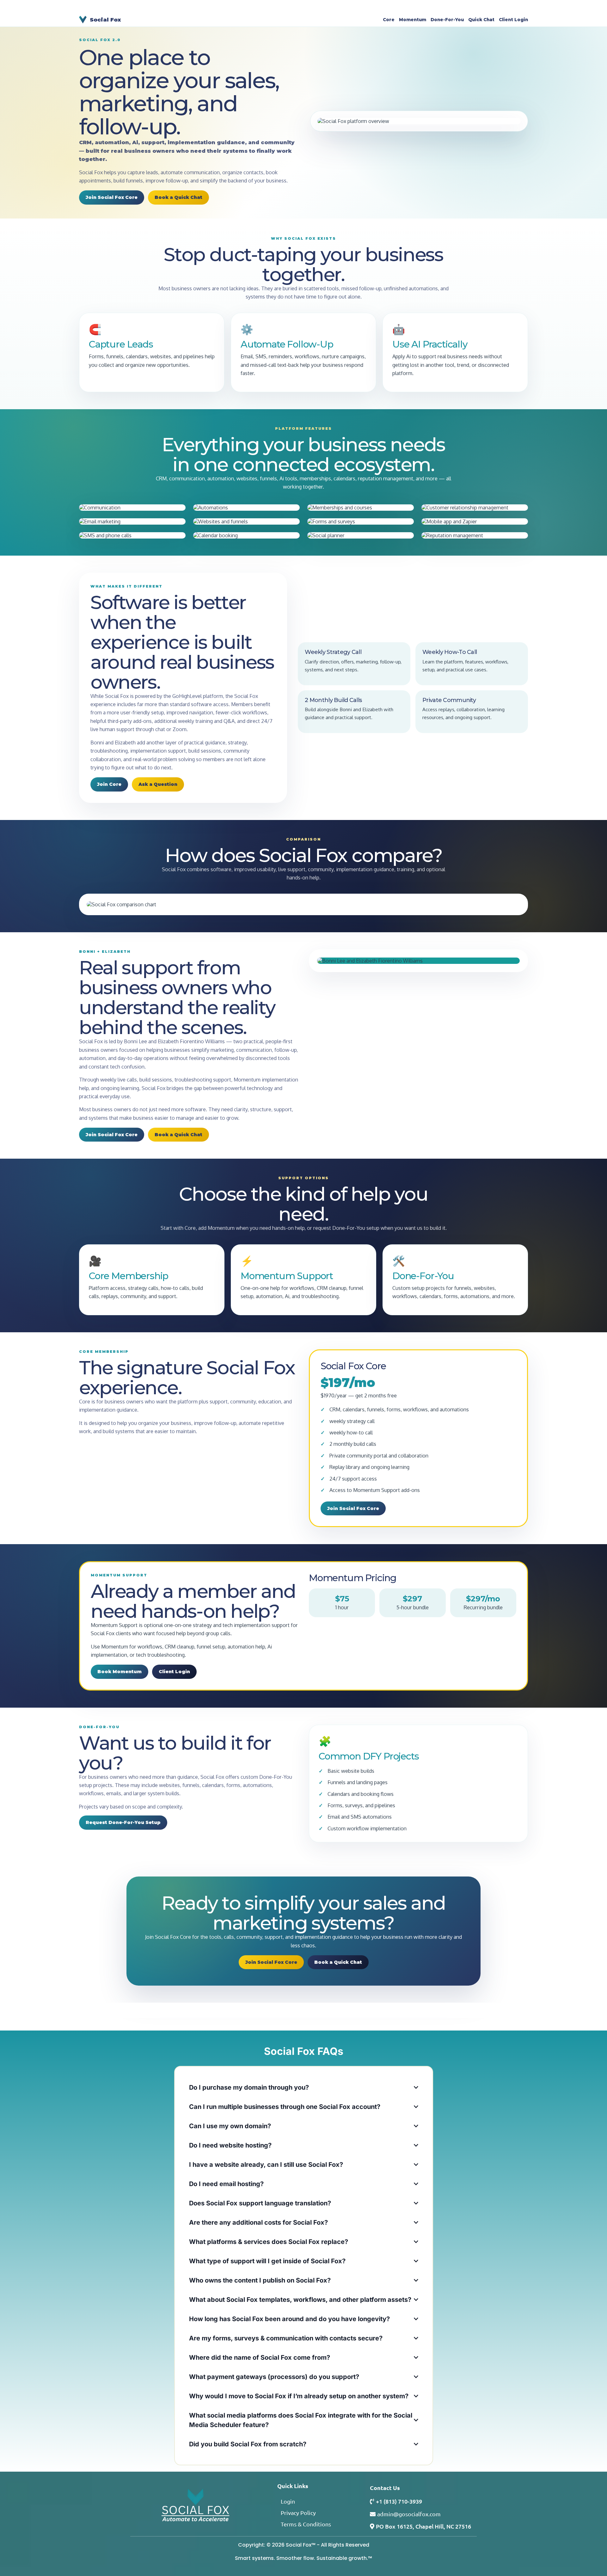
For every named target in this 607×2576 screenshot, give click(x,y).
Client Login (513, 20)
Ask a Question (158, 784)
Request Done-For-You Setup (123, 1822)
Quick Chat (481, 20)
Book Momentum (120, 1672)
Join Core (109, 784)
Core (389, 20)
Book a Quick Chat (178, 197)
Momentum (413, 20)
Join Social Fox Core (112, 197)
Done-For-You (447, 20)
